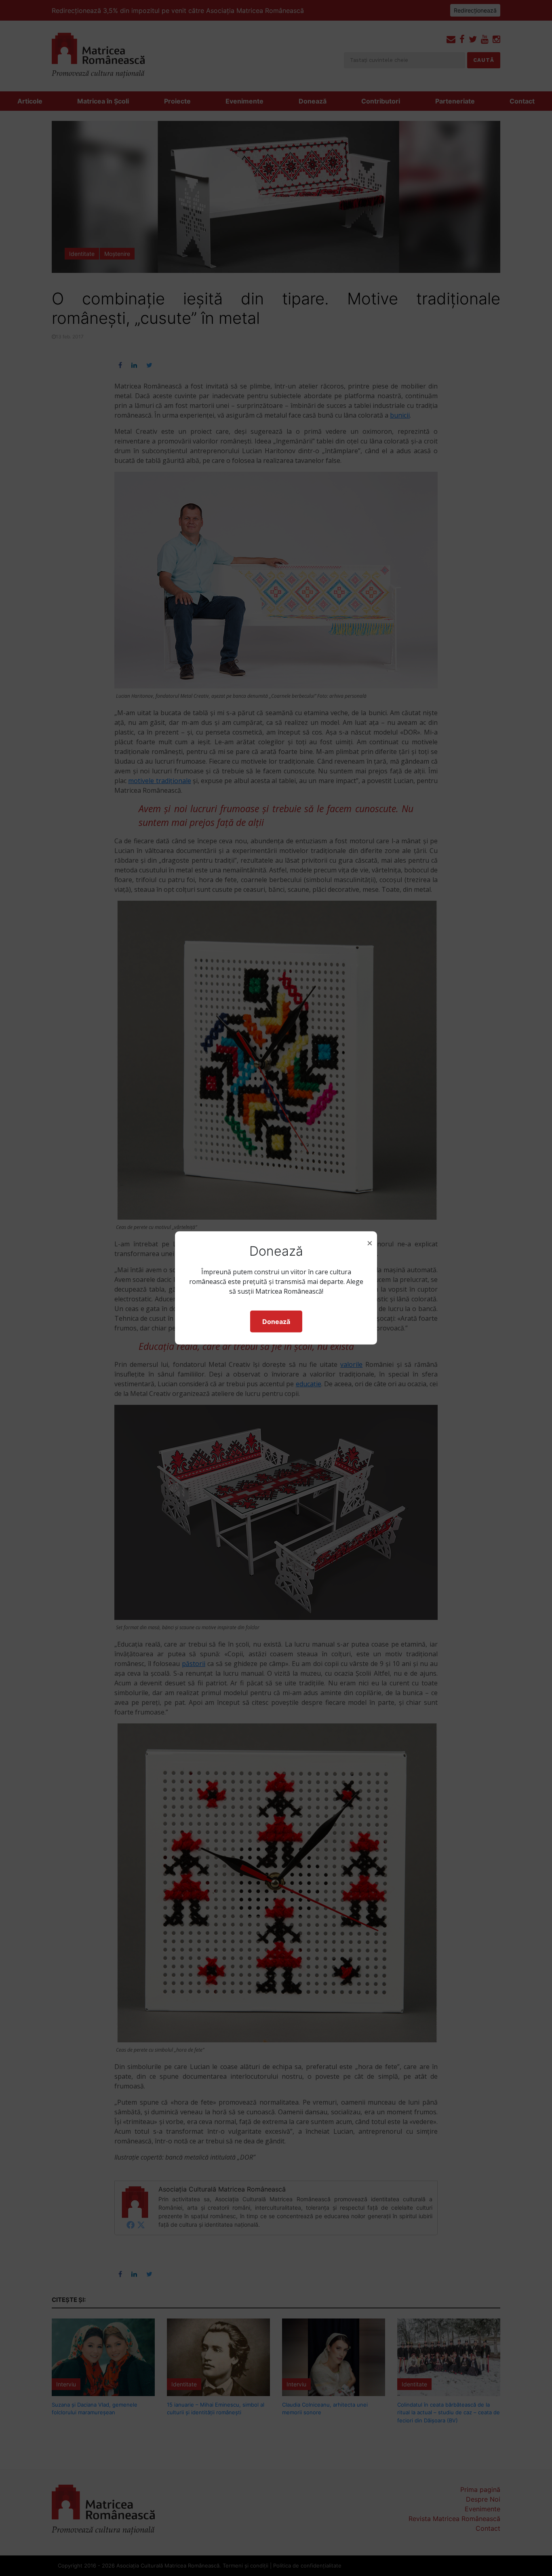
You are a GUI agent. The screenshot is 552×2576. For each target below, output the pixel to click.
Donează (276, 1322)
